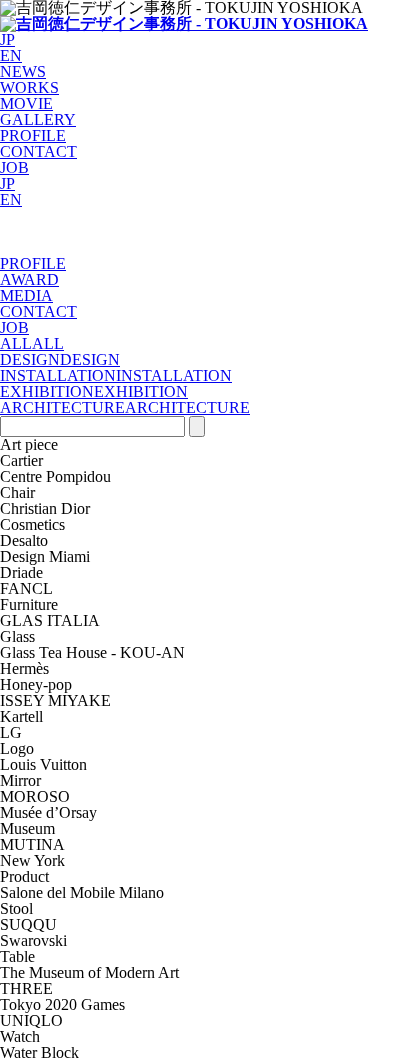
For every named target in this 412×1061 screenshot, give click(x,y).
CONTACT (38, 151)
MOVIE (26, 103)
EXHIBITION (47, 391)
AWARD (29, 279)
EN (11, 55)
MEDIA (26, 295)
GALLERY (38, 119)
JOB (14, 167)
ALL (16, 343)
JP (7, 39)
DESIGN (30, 359)
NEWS (23, 71)
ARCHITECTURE (62, 407)
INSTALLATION (58, 375)
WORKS (29, 87)
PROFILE (33, 135)
